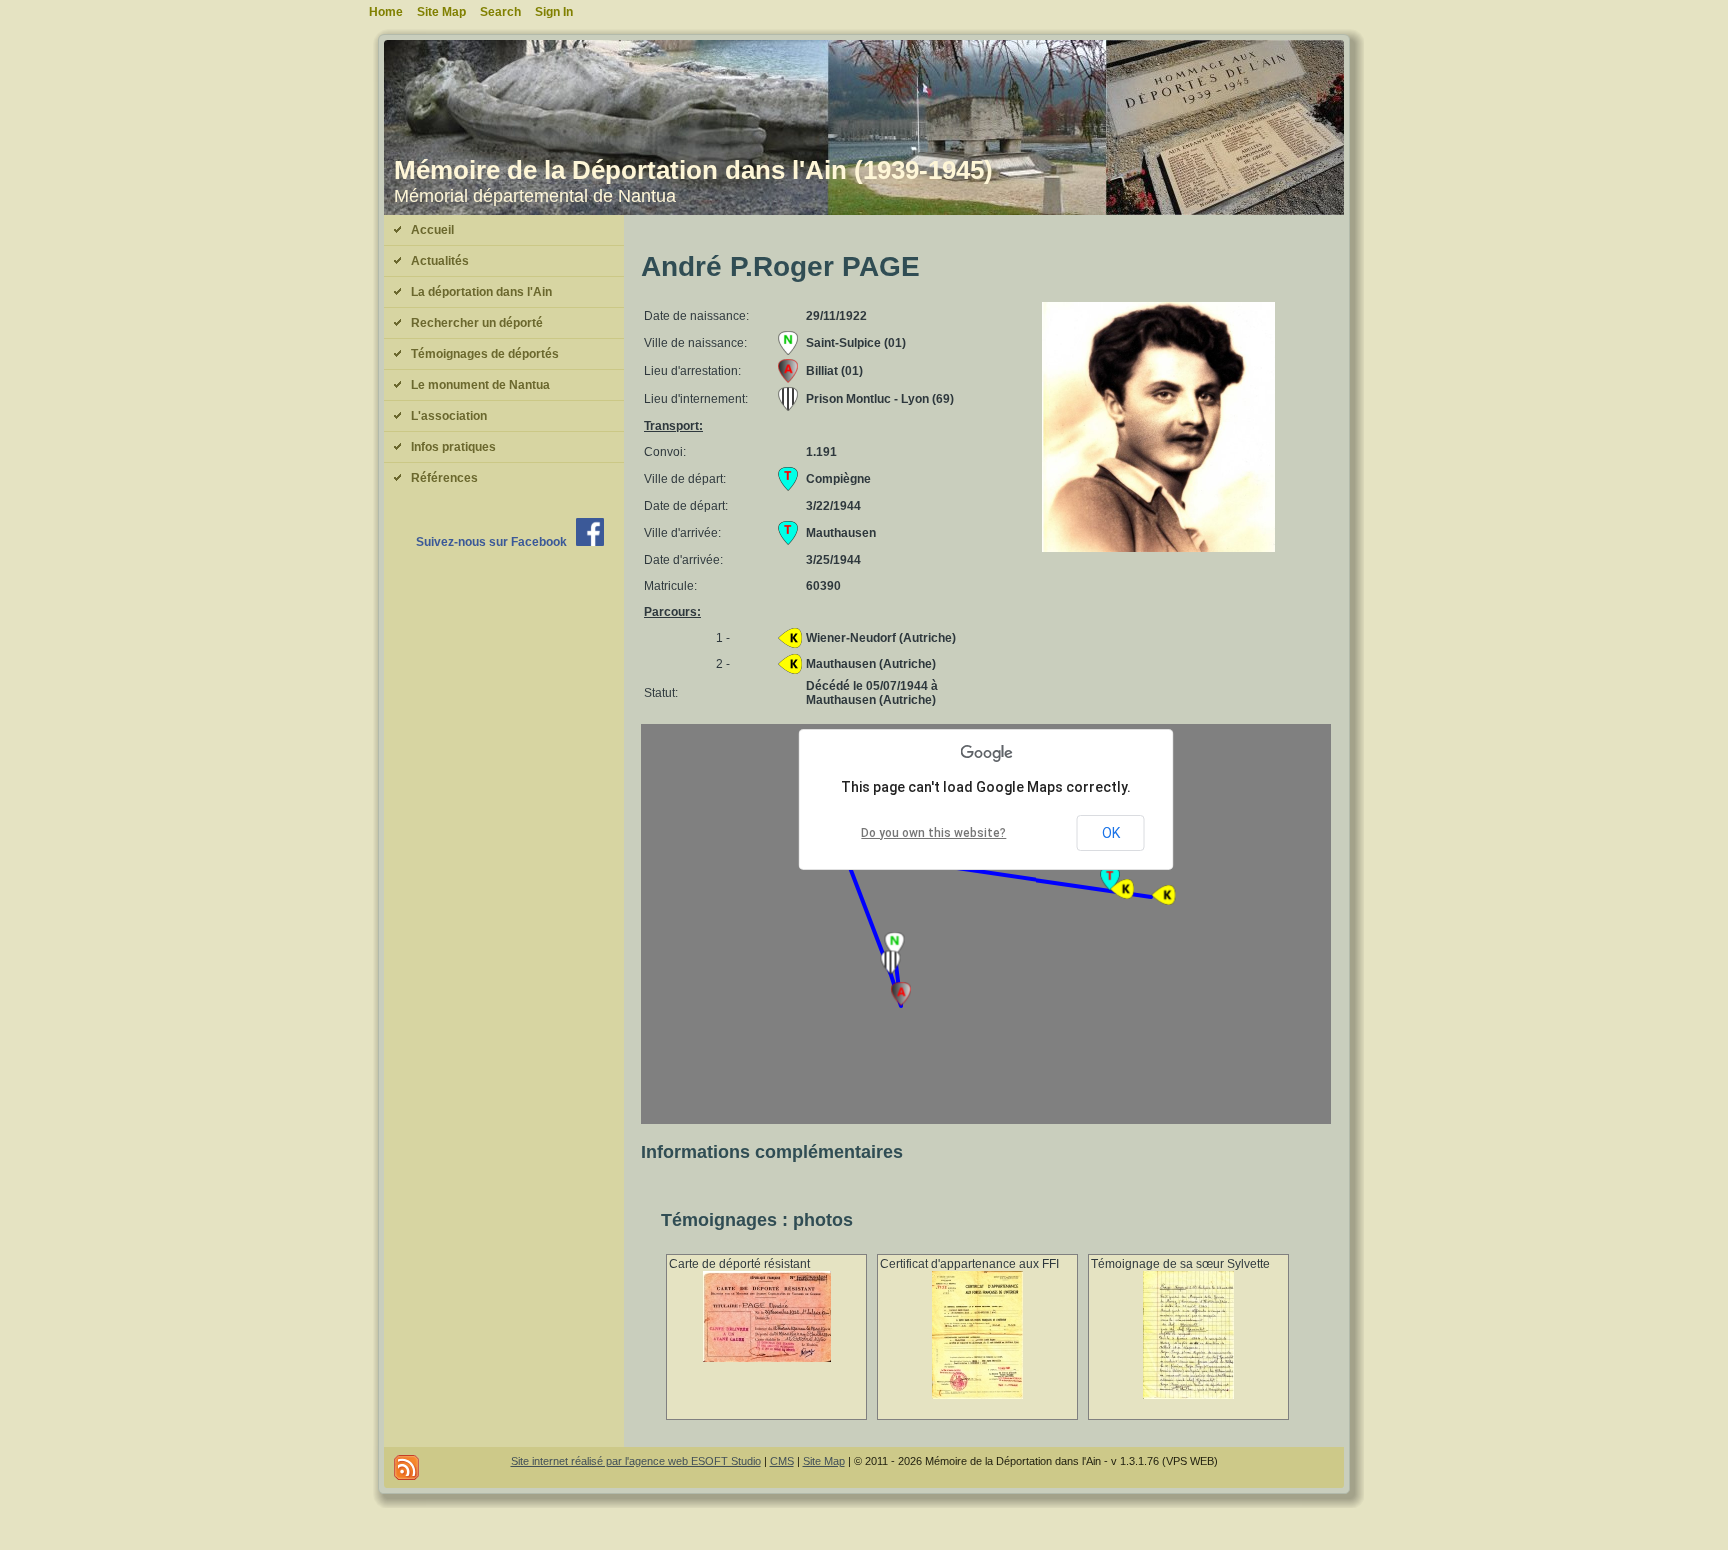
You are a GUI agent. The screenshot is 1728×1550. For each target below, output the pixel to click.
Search (500, 12)
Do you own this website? (933, 833)
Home (386, 12)
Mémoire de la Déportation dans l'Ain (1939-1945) (693, 170)
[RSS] (406, 1467)
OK (1111, 833)
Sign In (554, 12)
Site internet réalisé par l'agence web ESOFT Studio (636, 1461)
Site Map (824, 1461)
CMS (782, 1461)
